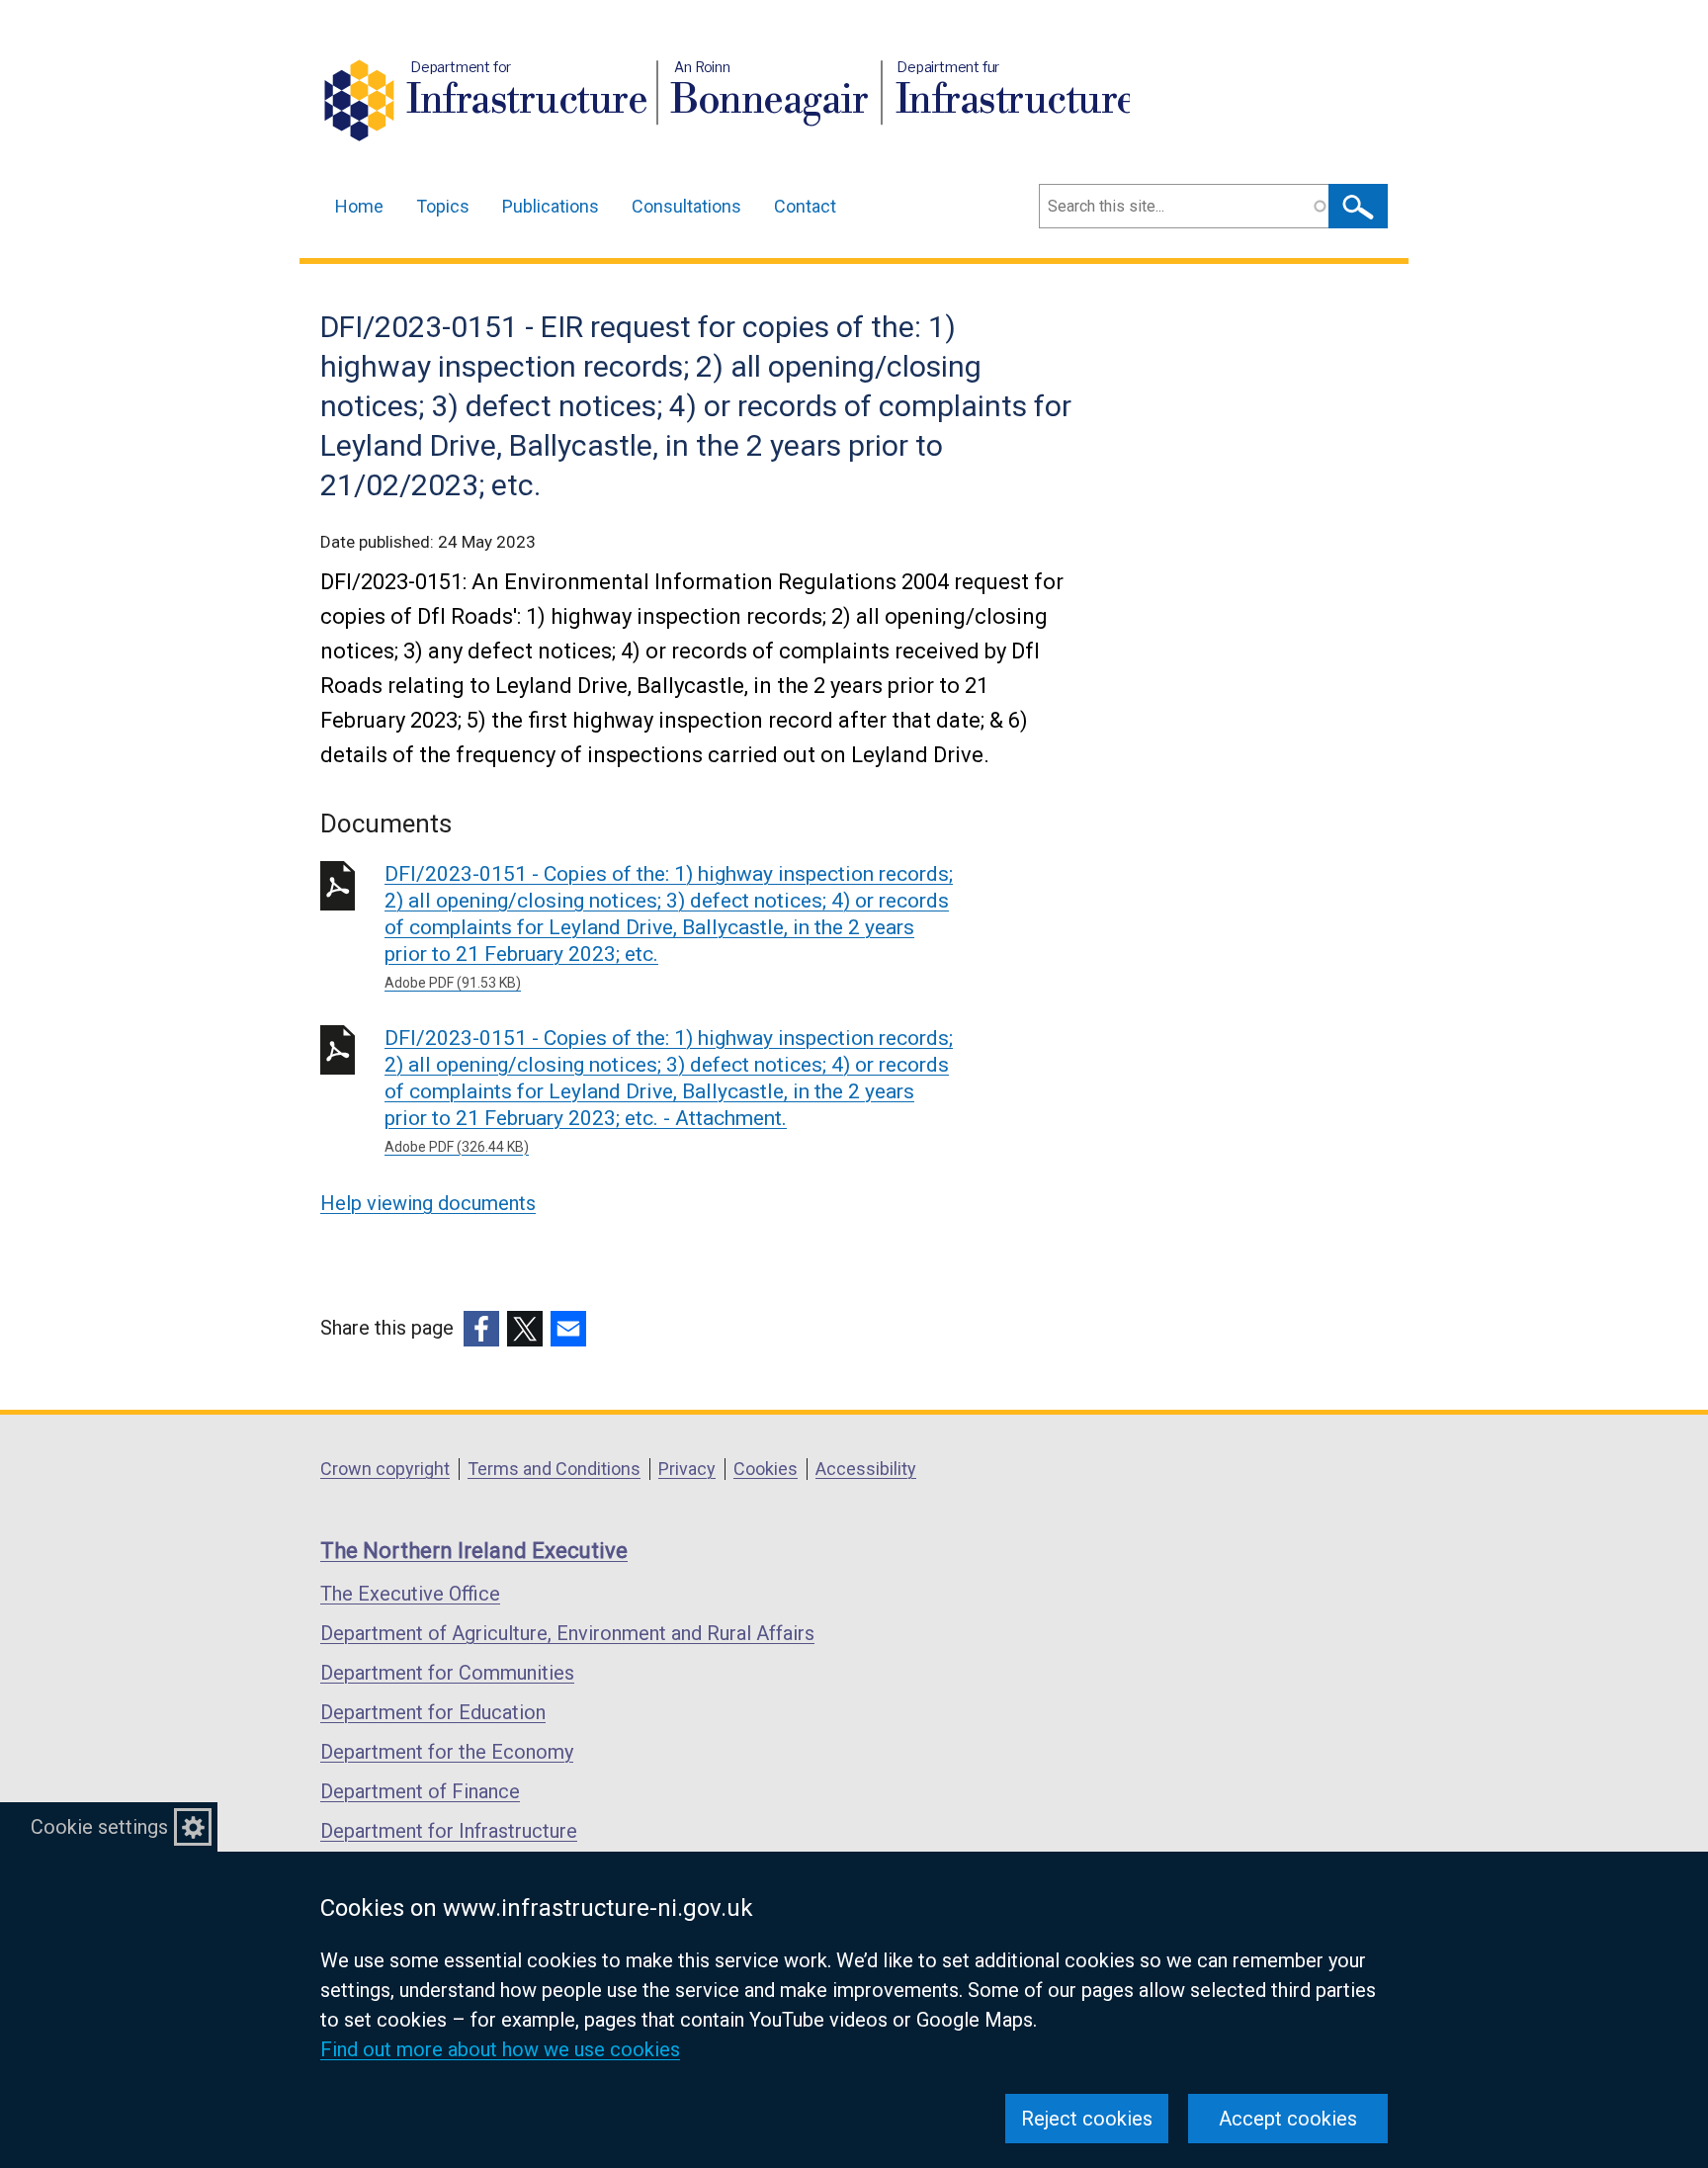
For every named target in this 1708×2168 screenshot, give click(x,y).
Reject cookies (1087, 2119)
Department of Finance (420, 1791)
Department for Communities (447, 1673)
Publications (551, 206)
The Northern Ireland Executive (474, 1551)
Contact (805, 206)
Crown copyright (385, 1469)
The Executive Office (410, 1594)
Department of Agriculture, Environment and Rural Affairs (567, 1633)
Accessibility (866, 1469)
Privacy (687, 1469)
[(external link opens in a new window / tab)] (481, 1329)
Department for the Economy (447, 1752)
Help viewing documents (428, 1203)
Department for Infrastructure (449, 1831)
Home (359, 206)
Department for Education (433, 1712)
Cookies (766, 1469)
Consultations (686, 206)
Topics (443, 206)
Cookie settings (99, 1827)
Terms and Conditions (554, 1469)
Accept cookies (1288, 2119)
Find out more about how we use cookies (500, 2049)
